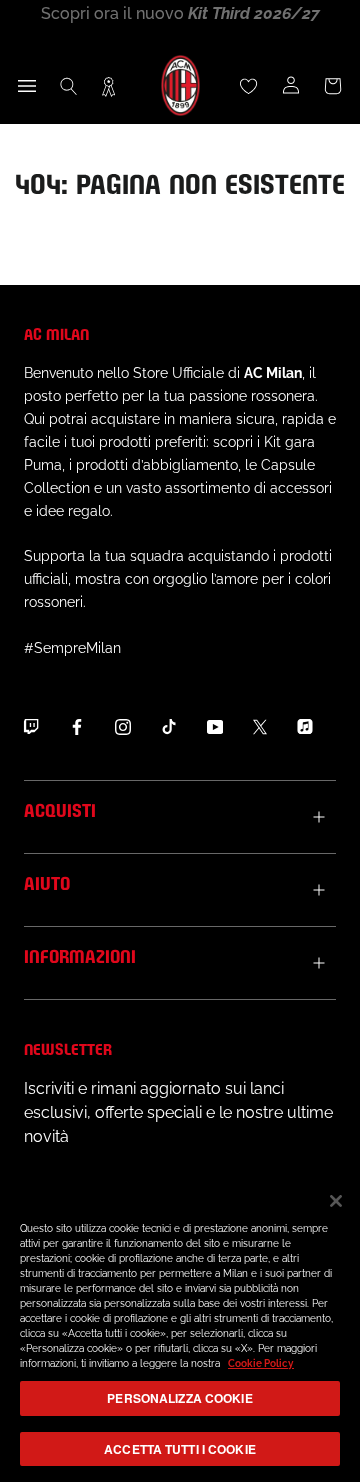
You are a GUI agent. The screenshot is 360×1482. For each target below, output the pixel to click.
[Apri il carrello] (333, 86)
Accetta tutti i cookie (180, 1449)
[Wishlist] (249, 86)
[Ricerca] (69, 86)
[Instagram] (123, 727)
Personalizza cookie (179, 1398)
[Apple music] (305, 727)
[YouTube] (215, 727)
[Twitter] (260, 727)
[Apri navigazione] (27, 86)
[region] (180, 1327)
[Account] (291, 86)
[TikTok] (169, 727)
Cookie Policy (261, 1363)
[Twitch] (31, 727)
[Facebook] (77, 727)
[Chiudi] (336, 1201)
